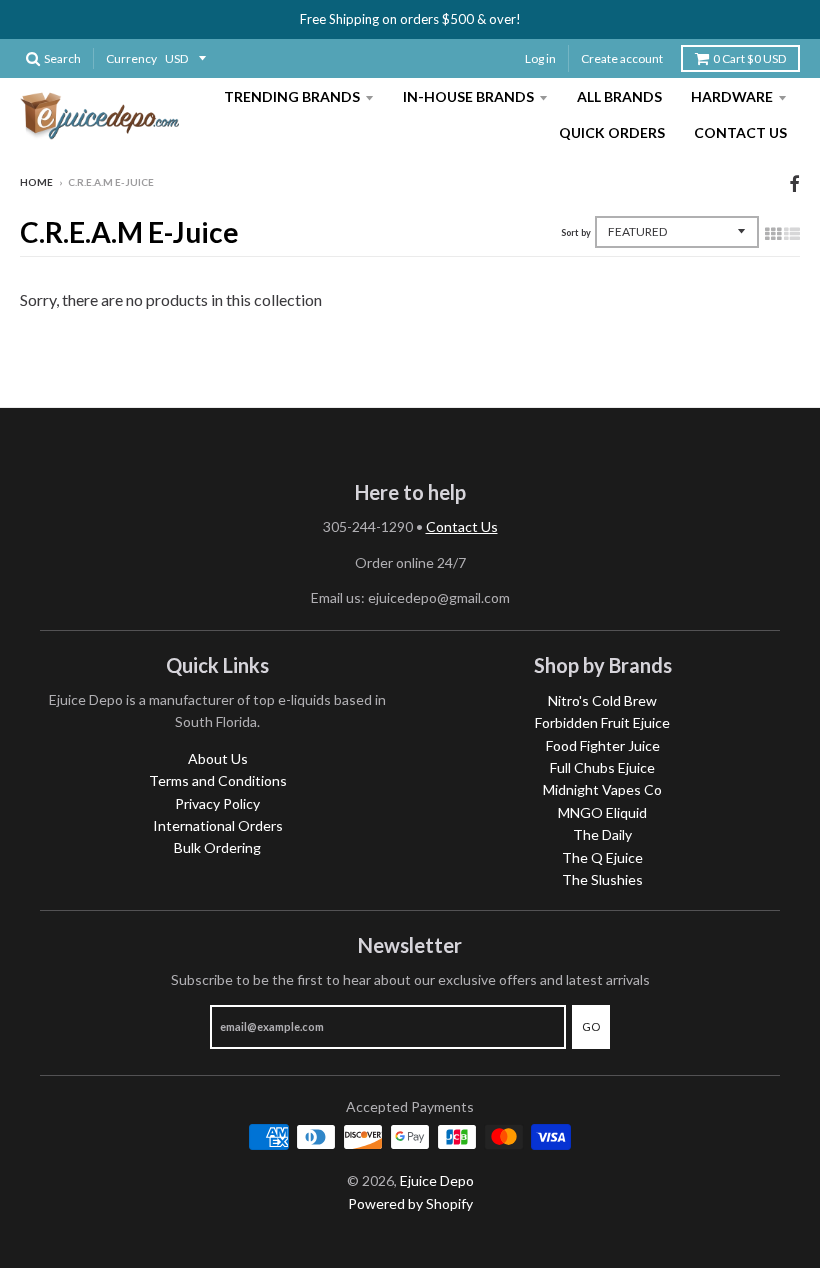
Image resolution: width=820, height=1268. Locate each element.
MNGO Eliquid (602, 812)
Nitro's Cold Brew (602, 700)
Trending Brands (292, 96)
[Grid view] (773, 233)
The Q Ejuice (602, 857)
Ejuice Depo (437, 1180)
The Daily (602, 834)
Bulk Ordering (217, 847)
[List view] (792, 233)
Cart (749, 58)
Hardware (732, 96)
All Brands (619, 96)
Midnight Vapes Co (602, 789)
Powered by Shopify (410, 1203)
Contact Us (740, 132)
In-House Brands (468, 96)
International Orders (218, 825)
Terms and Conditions (218, 780)
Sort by (576, 232)
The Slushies (602, 879)
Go (591, 1026)
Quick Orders (612, 132)
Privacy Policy (217, 803)
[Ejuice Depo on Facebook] (794, 183)
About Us (218, 758)
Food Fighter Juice (603, 745)
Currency (131, 58)
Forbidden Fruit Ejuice (602, 722)
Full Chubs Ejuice (602, 767)
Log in (540, 58)
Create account (622, 58)
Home (36, 182)
